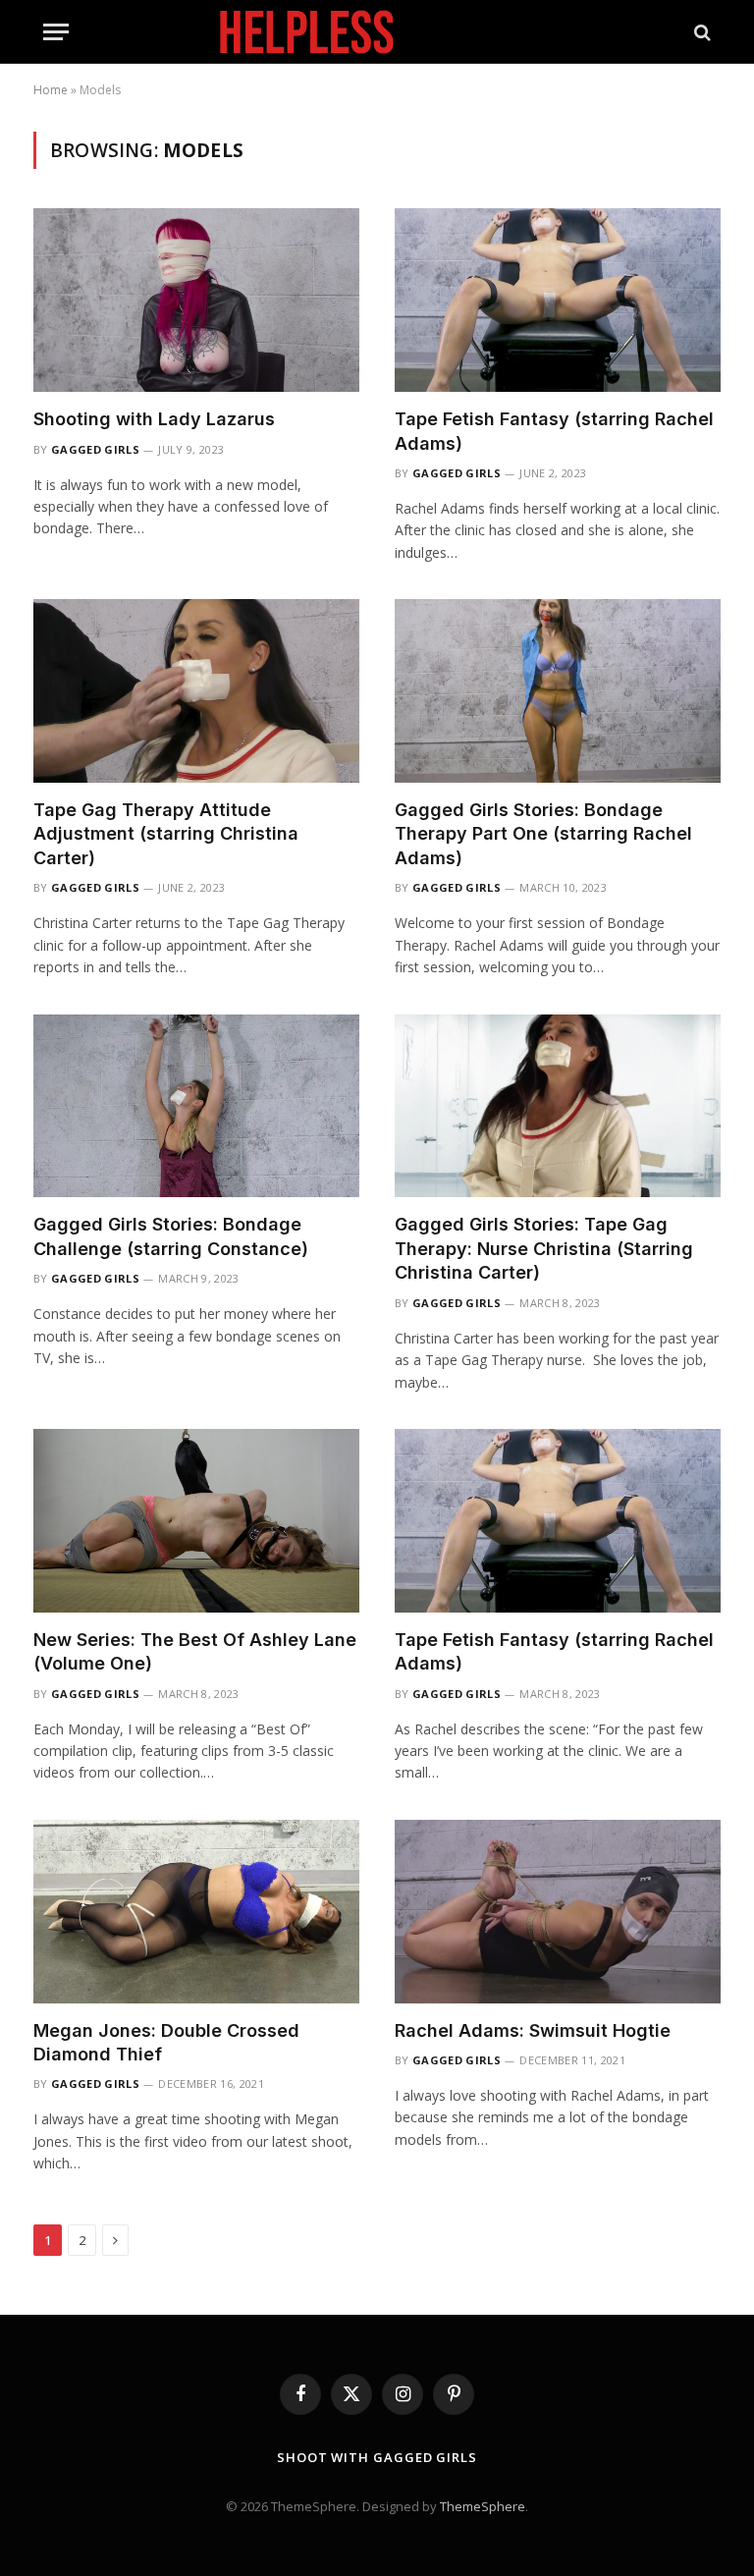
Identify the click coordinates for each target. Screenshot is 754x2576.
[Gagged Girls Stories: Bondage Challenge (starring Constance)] (196, 1106)
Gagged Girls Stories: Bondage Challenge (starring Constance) (171, 1236)
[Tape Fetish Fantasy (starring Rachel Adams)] (558, 300)
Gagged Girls (95, 449)
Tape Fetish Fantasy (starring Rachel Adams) (554, 431)
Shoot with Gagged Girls (377, 2457)
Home (51, 90)
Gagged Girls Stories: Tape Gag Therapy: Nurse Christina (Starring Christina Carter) (544, 1248)
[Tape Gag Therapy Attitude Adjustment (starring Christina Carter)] (196, 691)
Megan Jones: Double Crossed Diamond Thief (166, 2042)
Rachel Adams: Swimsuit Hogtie (533, 2030)
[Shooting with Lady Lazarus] (196, 300)
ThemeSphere (483, 2506)
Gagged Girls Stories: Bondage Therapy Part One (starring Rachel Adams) (543, 834)
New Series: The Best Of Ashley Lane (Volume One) (195, 1651)
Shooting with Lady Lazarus (154, 419)
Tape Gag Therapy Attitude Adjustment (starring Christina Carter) (166, 834)
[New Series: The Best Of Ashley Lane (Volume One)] (196, 1521)
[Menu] (56, 32)
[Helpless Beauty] (377, 32)
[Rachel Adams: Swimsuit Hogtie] (558, 1912)
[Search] (700, 32)
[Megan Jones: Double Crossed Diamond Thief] (196, 1912)
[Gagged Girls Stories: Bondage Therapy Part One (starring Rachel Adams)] (558, 691)
